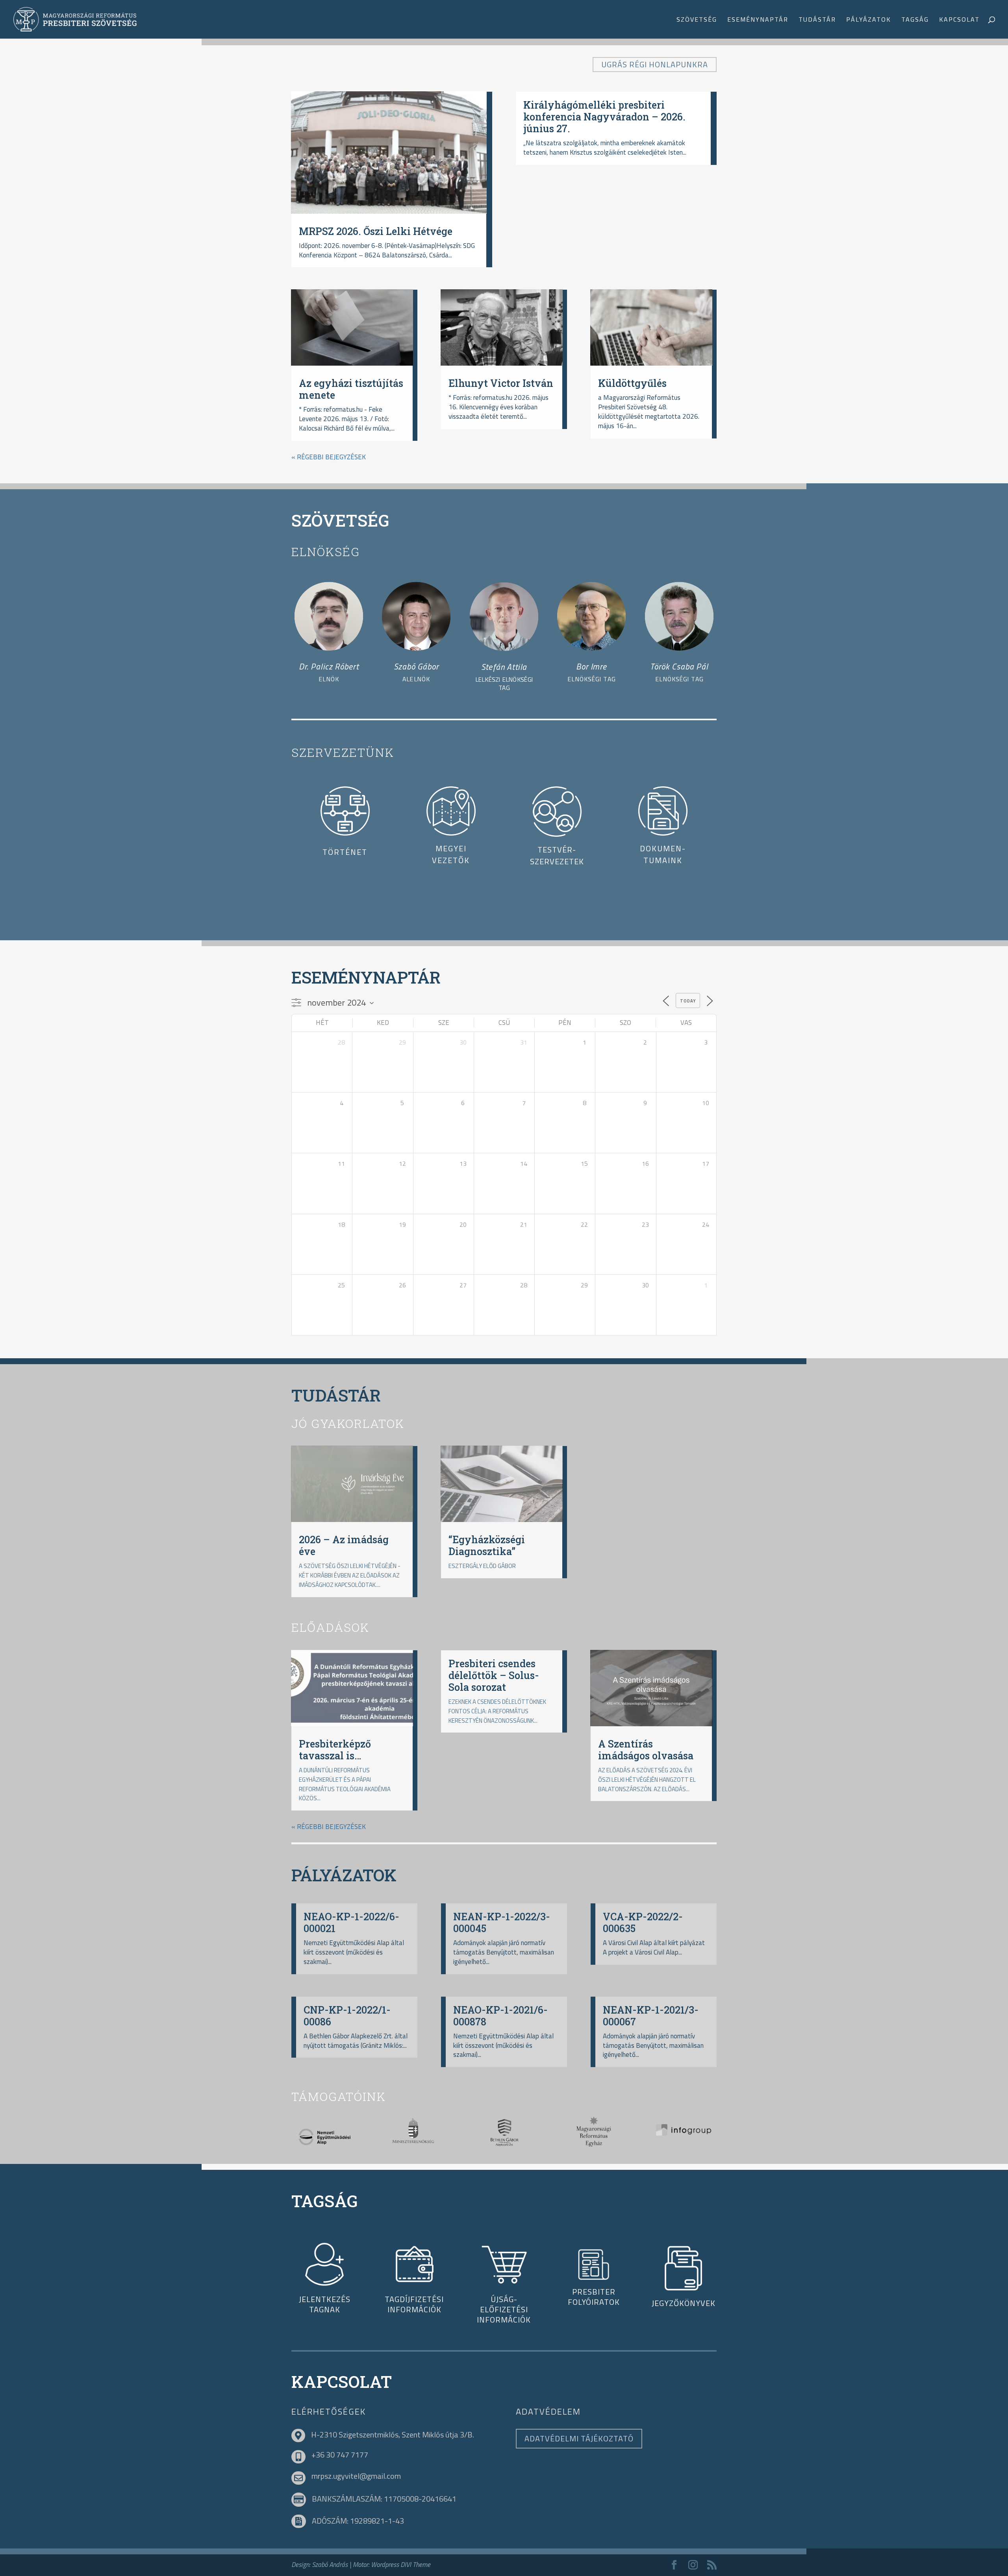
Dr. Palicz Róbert (329, 666)
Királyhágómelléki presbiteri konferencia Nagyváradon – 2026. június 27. (604, 117)
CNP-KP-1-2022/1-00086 (347, 2016)
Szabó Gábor (416, 666)
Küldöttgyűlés (632, 383)
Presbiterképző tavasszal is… (335, 1750)
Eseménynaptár (758, 20)
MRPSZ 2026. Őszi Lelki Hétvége (376, 231)
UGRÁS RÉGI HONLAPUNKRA (655, 64)
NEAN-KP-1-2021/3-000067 (651, 2016)
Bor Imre (591, 666)
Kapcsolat (959, 20)
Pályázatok (869, 20)
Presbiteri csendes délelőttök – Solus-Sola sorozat (494, 1675)
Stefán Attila (504, 667)
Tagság (915, 20)
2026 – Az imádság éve (344, 1545)
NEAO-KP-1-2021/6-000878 (500, 2016)
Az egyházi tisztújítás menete (351, 389)
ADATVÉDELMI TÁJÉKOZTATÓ (579, 2438)
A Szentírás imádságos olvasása (646, 1750)
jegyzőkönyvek (684, 2303)
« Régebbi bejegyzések (329, 457)
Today (688, 1001)
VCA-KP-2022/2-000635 (643, 1922)
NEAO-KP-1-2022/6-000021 (351, 1922)
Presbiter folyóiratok (594, 2297)
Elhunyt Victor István (501, 383)
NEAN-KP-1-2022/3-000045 (502, 1922)
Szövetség (697, 20)
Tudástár (817, 20)
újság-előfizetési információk (504, 2309)
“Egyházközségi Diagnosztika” (487, 1545)
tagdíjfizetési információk (414, 2304)
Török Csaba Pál (679, 666)
